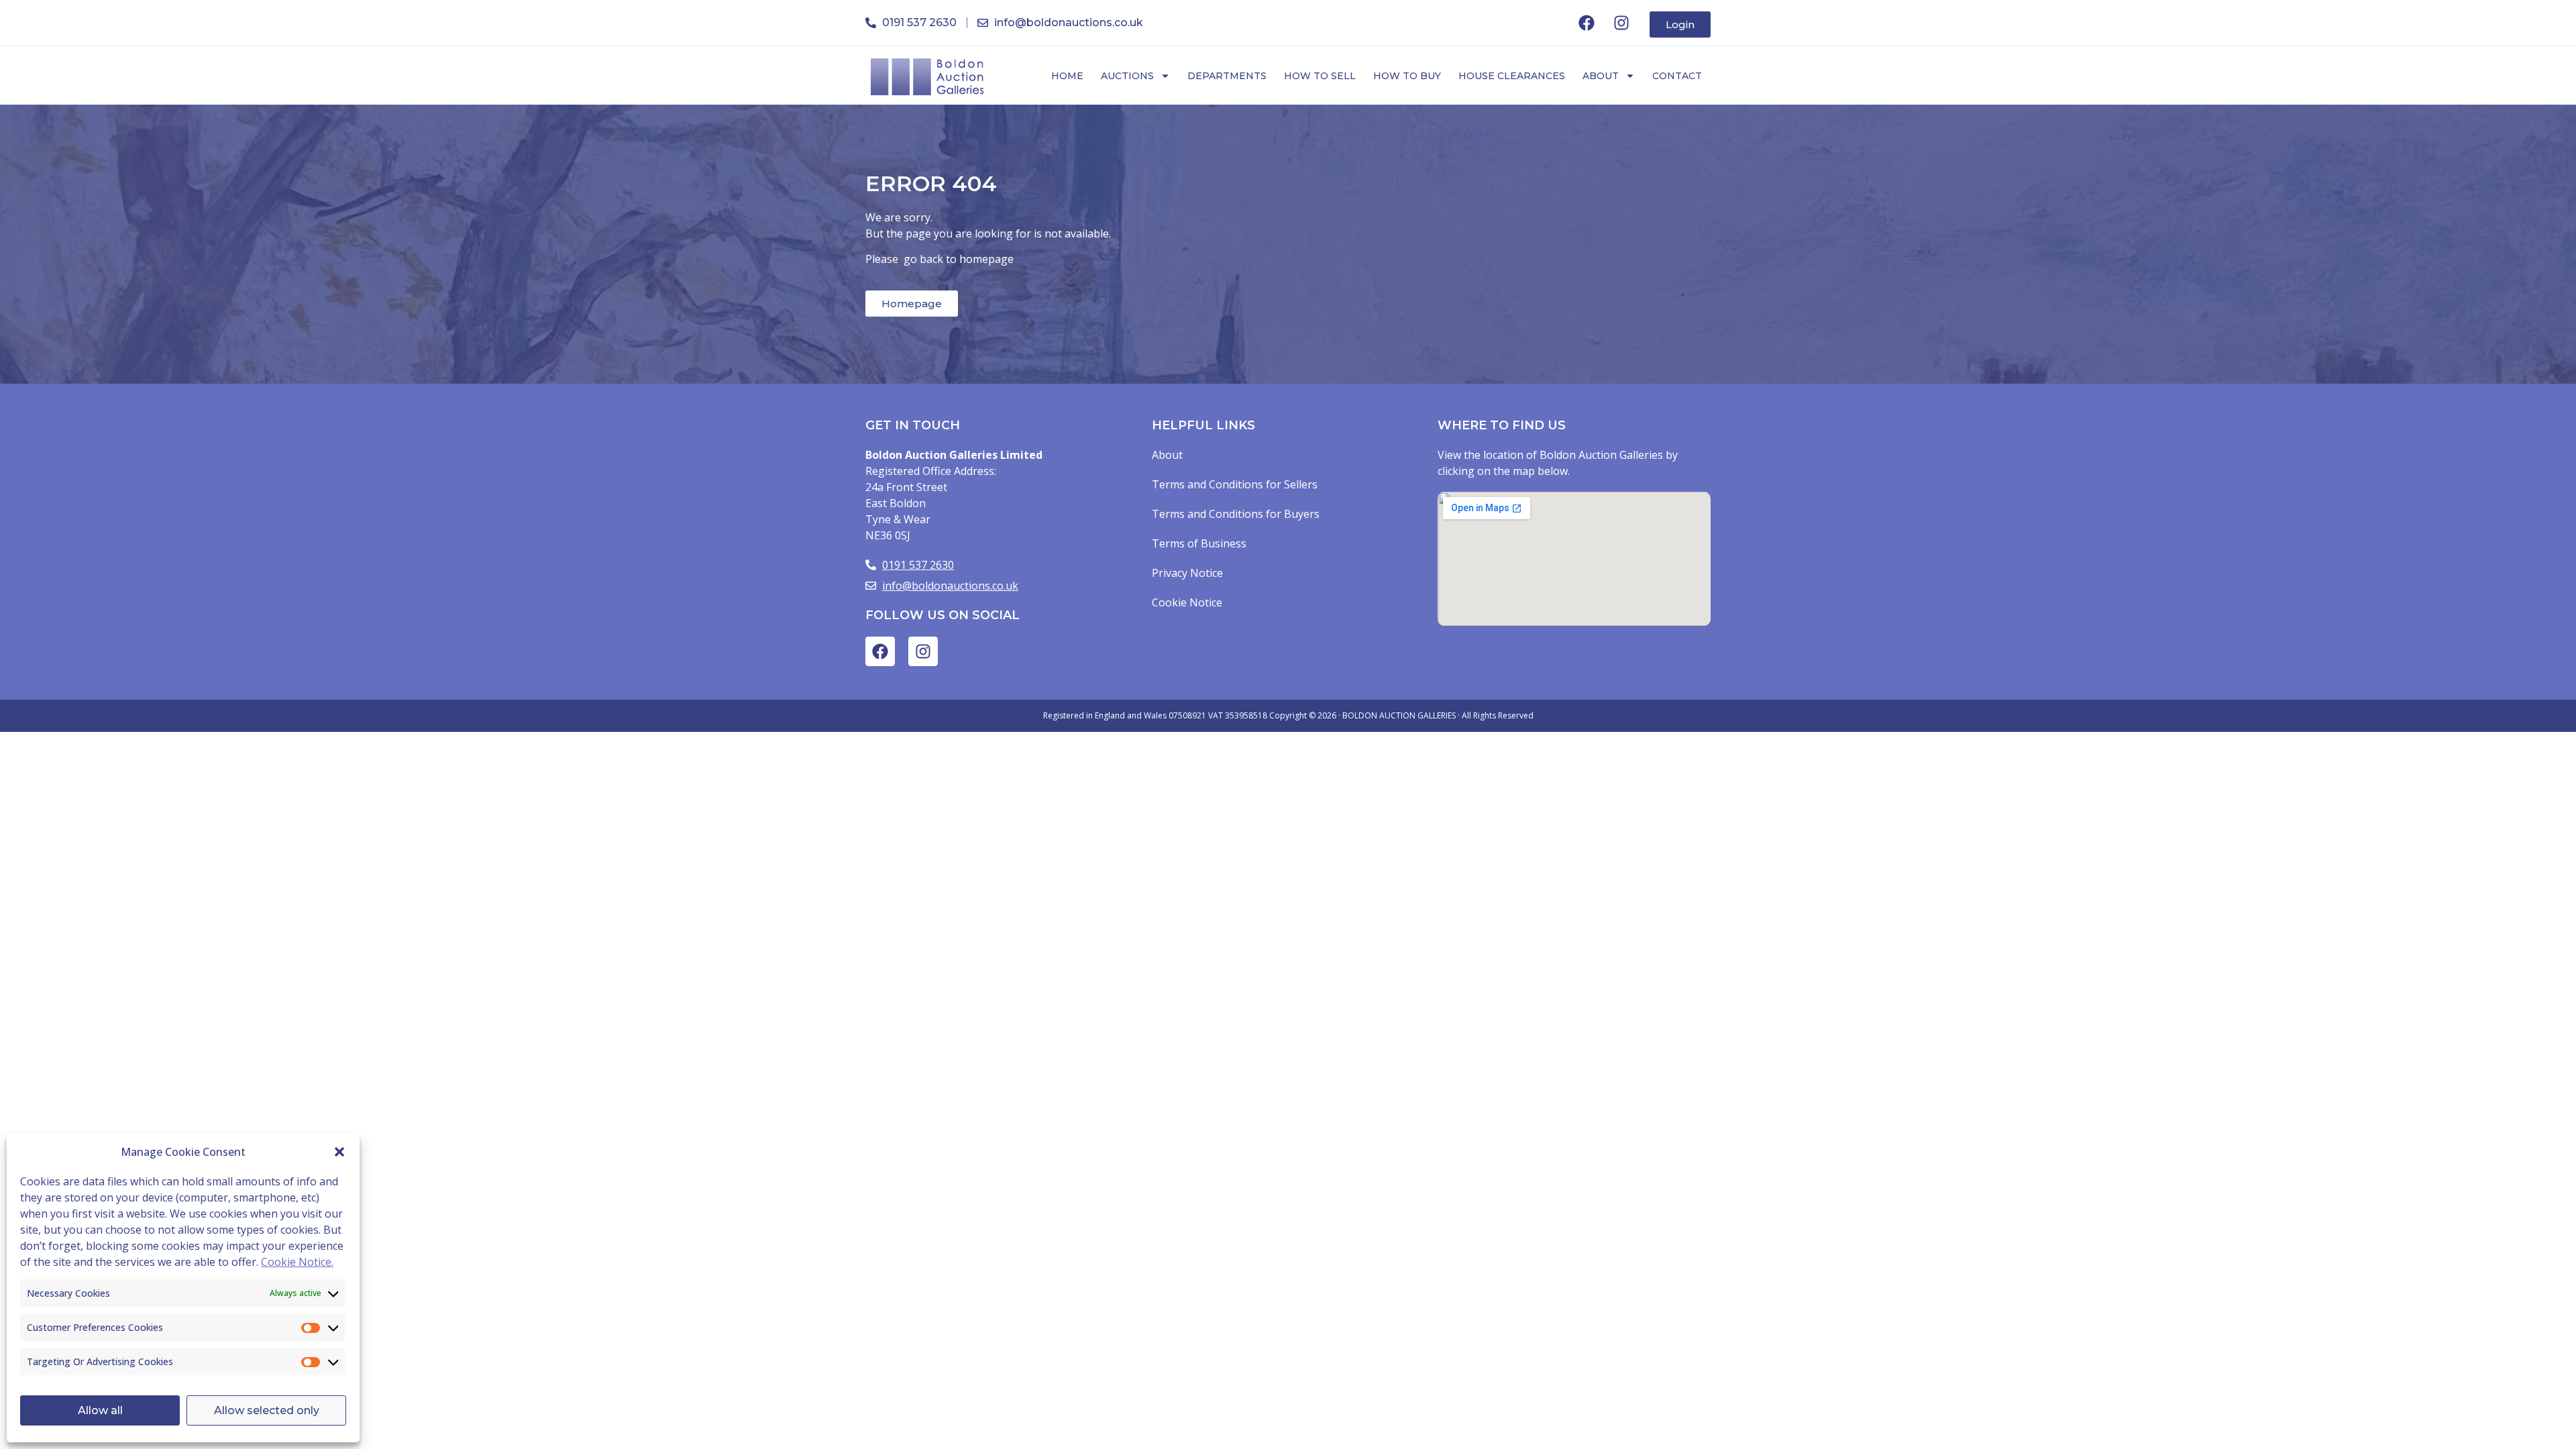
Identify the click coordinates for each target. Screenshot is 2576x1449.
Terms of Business (1199, 543)
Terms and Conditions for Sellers (1235, 484)
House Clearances (1512, 76)
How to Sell (1320, 76)
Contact (1677, 76)
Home (1067, 76)
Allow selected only (267, 1410)
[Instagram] (1621, 23)
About (1601, 76)
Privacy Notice (1187, 573)
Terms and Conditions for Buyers (1236, 514)
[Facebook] (1587, 23)
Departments (1227, 76)
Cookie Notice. (297, 1262)
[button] (339, 1152)
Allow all (100, 1410)
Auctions (1127, 76)
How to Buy (1407, 76)
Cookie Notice (1187, 602)
